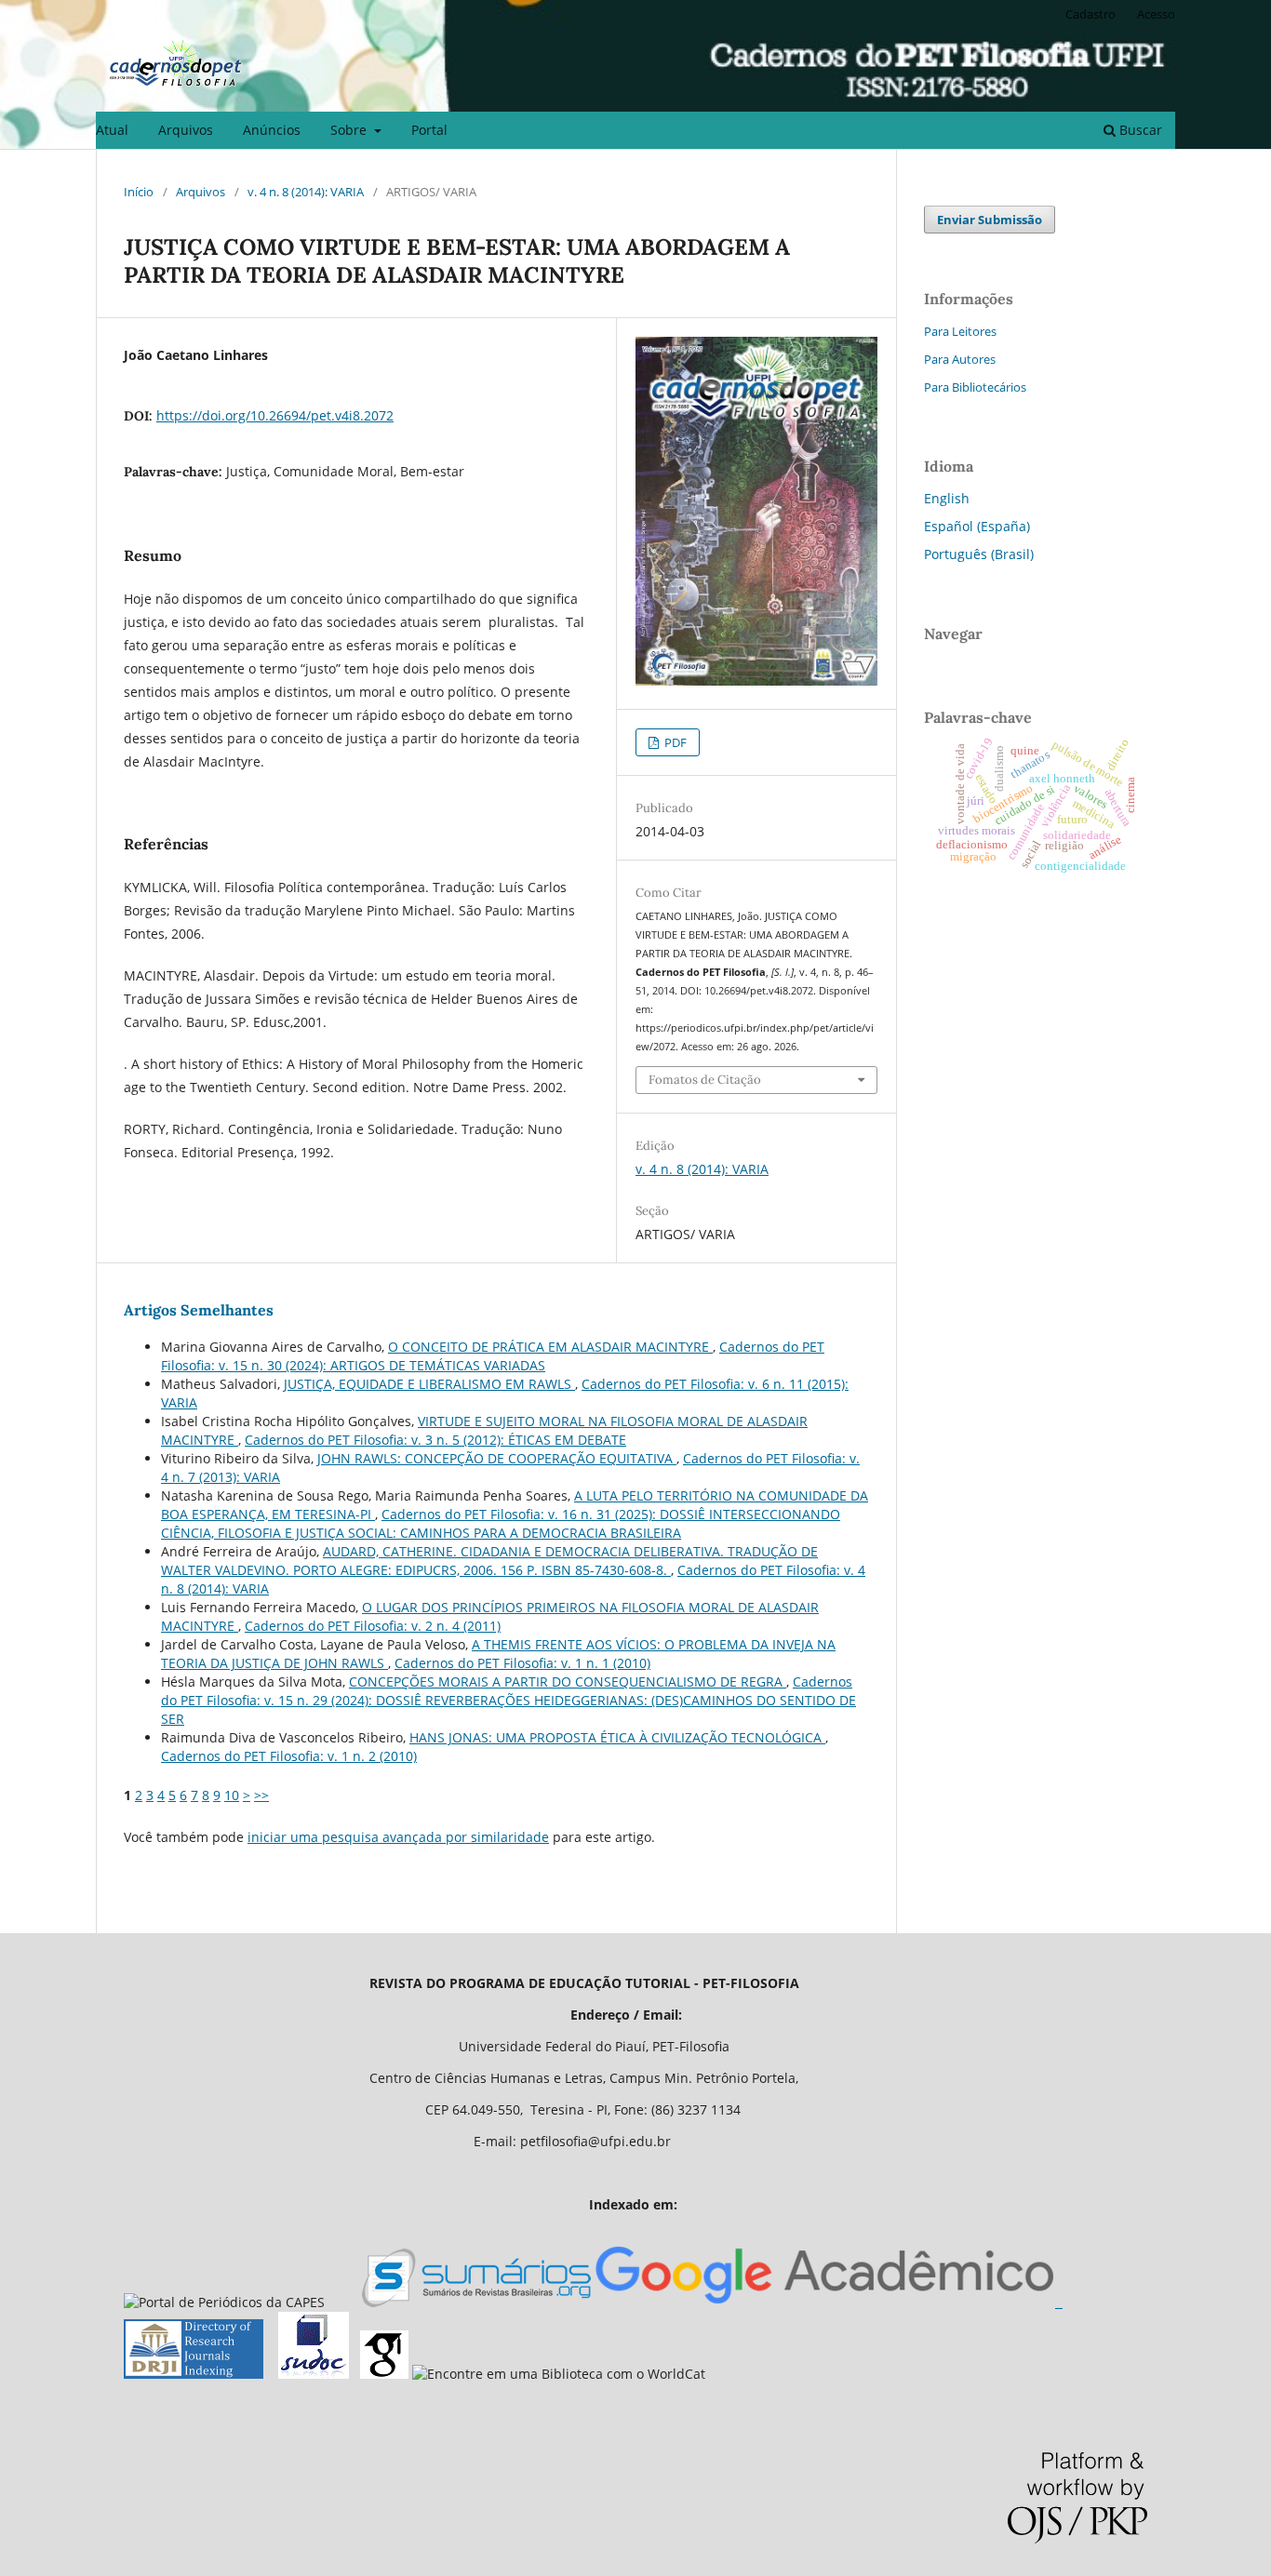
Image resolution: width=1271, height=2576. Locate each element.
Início (139, 192)
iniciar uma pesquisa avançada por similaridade (398, 1837)
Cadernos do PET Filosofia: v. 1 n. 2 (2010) (289, 1756)
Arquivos (186, 130)
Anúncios (272, 130)
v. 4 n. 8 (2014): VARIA (306, 192)
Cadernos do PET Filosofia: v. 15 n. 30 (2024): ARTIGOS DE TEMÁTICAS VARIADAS (493, 1356)
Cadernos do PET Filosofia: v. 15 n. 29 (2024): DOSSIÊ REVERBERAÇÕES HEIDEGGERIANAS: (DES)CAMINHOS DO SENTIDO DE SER (508, 1700)
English (947, 498)
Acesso (1156, 14)
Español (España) (977, 526)
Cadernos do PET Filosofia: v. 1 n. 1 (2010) (522, 1663)
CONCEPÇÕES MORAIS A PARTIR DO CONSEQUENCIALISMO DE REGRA (568, 1682)
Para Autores (960, 359)
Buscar (1139, 130)
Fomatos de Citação (705, 1080)
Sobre (350, 130)
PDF (674, 742)
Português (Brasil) (979, 554)
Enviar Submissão (990, 220)
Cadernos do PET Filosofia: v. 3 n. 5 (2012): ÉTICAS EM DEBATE (435, 1440)
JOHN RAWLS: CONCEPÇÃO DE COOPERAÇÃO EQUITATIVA (497, 1458)
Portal (429, 130)
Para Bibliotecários (975, 387)
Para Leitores (960, 331)
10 (232, 1795)
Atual (112, 130)
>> (261, 1795)
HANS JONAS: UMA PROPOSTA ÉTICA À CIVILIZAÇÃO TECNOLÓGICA (617, 1737)
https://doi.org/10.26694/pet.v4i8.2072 (275, 415)
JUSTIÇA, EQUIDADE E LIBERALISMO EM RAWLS (429, 1384)
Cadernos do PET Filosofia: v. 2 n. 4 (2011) (373, 1626)
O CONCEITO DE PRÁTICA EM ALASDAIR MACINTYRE (550, 1347)
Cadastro (1090, 14)
